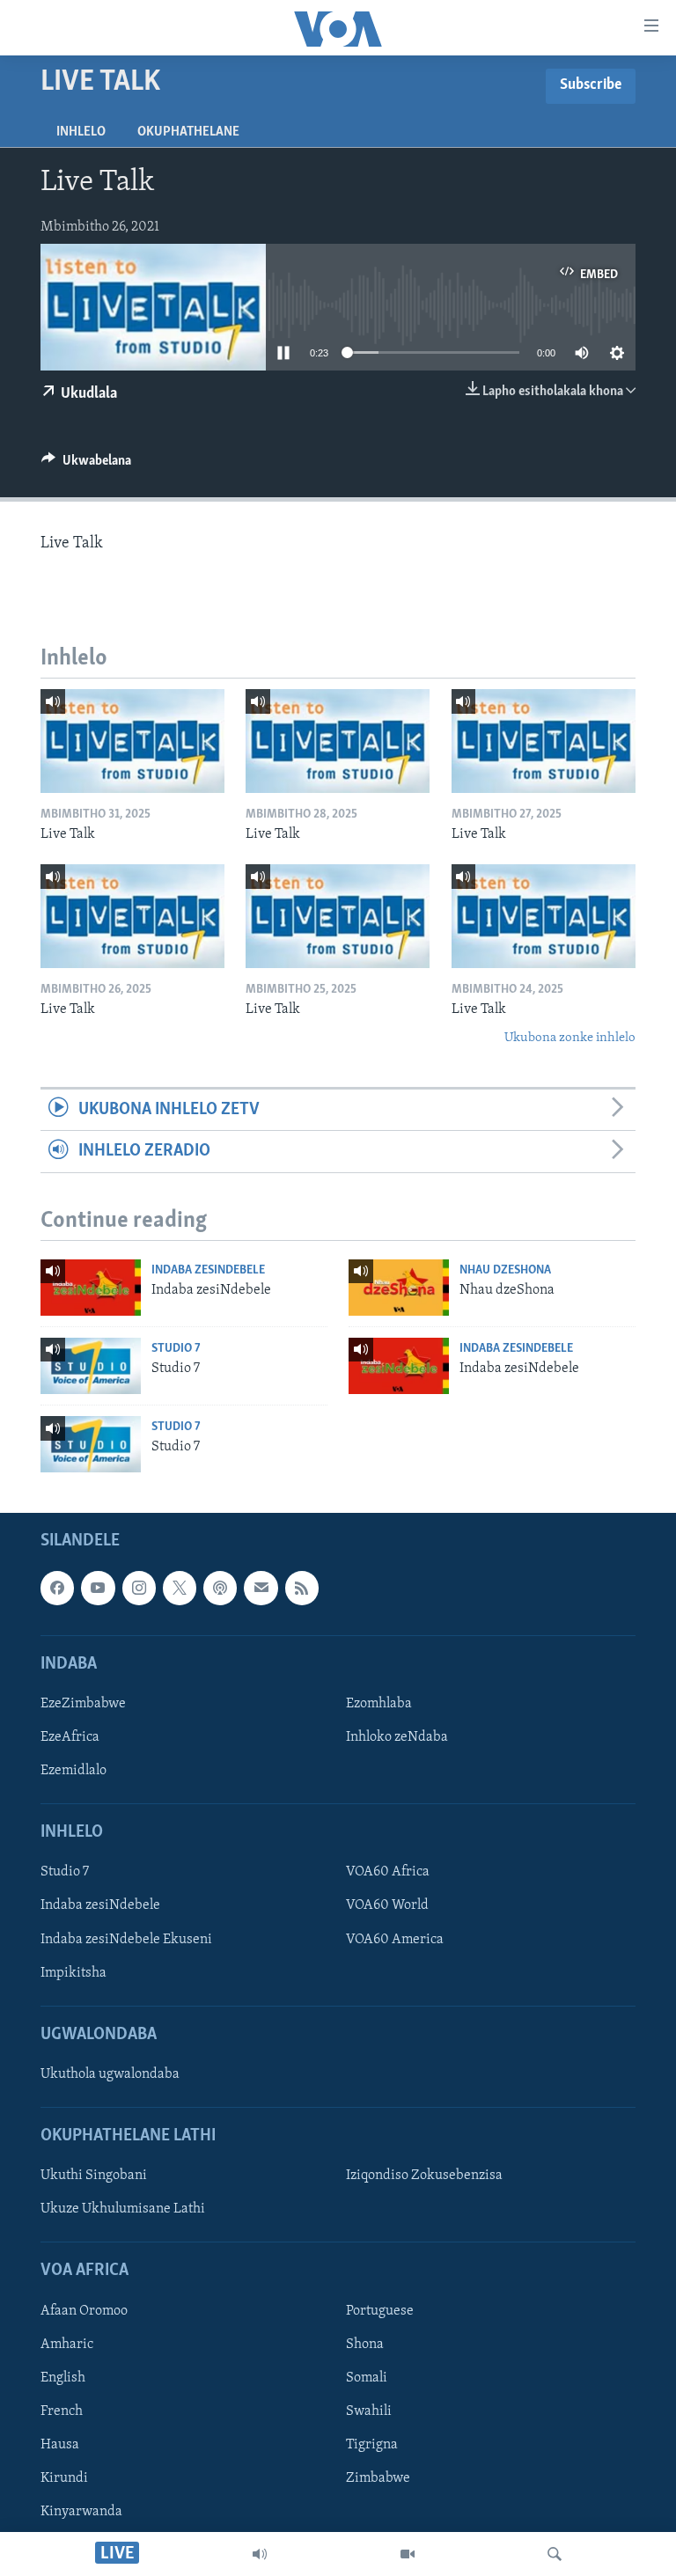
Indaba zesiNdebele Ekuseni (126, 1940)
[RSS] (302, 1588)
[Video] (408, 2554)
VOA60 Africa (388, 1873)
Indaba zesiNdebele (208, 1270)
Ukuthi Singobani (94, 2176)
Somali (367, 2378)
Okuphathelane (188, 132)
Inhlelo (81, 132)
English (63, 2378)
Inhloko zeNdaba (397, 1737)
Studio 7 (176, 1349)
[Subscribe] (261, 1588)
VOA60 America (395, 1940)
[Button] (86, 465)
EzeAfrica (70, 1737)
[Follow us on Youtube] (98, 1588)
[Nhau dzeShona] (399, 1288)
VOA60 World (387, 1906)
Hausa (60, 2445)
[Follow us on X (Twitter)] (180, 1588)
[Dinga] (555, 2554)
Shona (365, 2345)
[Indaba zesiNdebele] (91, 1288)
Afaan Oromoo (84, 2311)
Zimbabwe (378, 2478)
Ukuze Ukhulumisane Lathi (123, 2210)
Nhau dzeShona (505, 1270)
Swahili (369, 2411)
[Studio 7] (91, 1366)
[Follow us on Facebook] (57, 1588)
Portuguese (380, 2311)
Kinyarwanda (81, 2512)
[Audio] (260, 2554)
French (62, 2411)
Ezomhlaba (379, 1704)
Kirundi (64, 2478)
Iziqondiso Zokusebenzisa (424, 2176)
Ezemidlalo (73, 1771)
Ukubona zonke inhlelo (570, 1038)
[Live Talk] (132, 741)
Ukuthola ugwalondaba (110, 2074)
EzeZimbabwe (83, 1704)
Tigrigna (372, 2445)
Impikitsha (73, 1973)
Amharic (67, 2345)
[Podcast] (220, 1588)
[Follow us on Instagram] (139, 1588)
